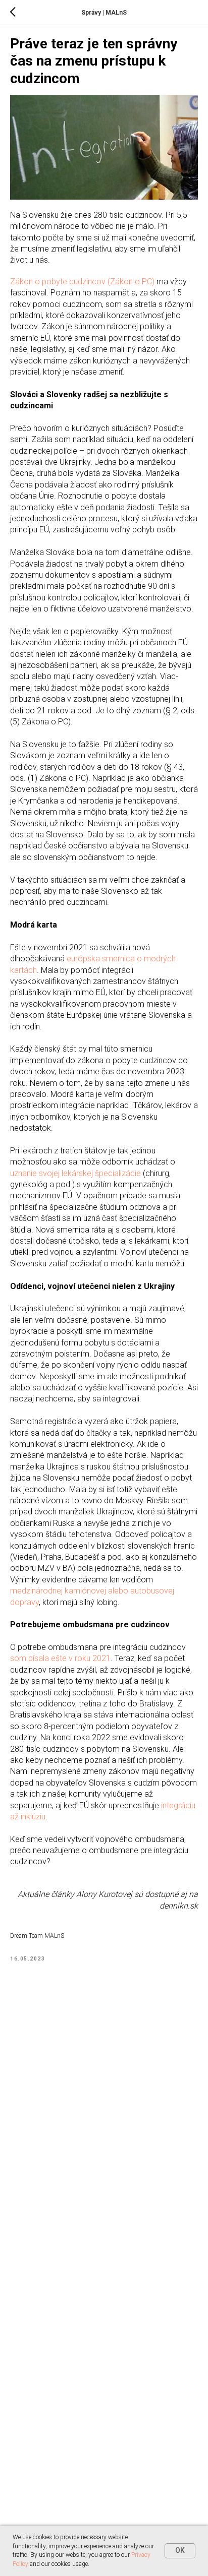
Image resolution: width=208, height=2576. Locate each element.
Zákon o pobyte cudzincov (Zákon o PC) (82, 282)
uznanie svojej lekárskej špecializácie (75, 1173)
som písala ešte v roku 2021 (60, 1658)
